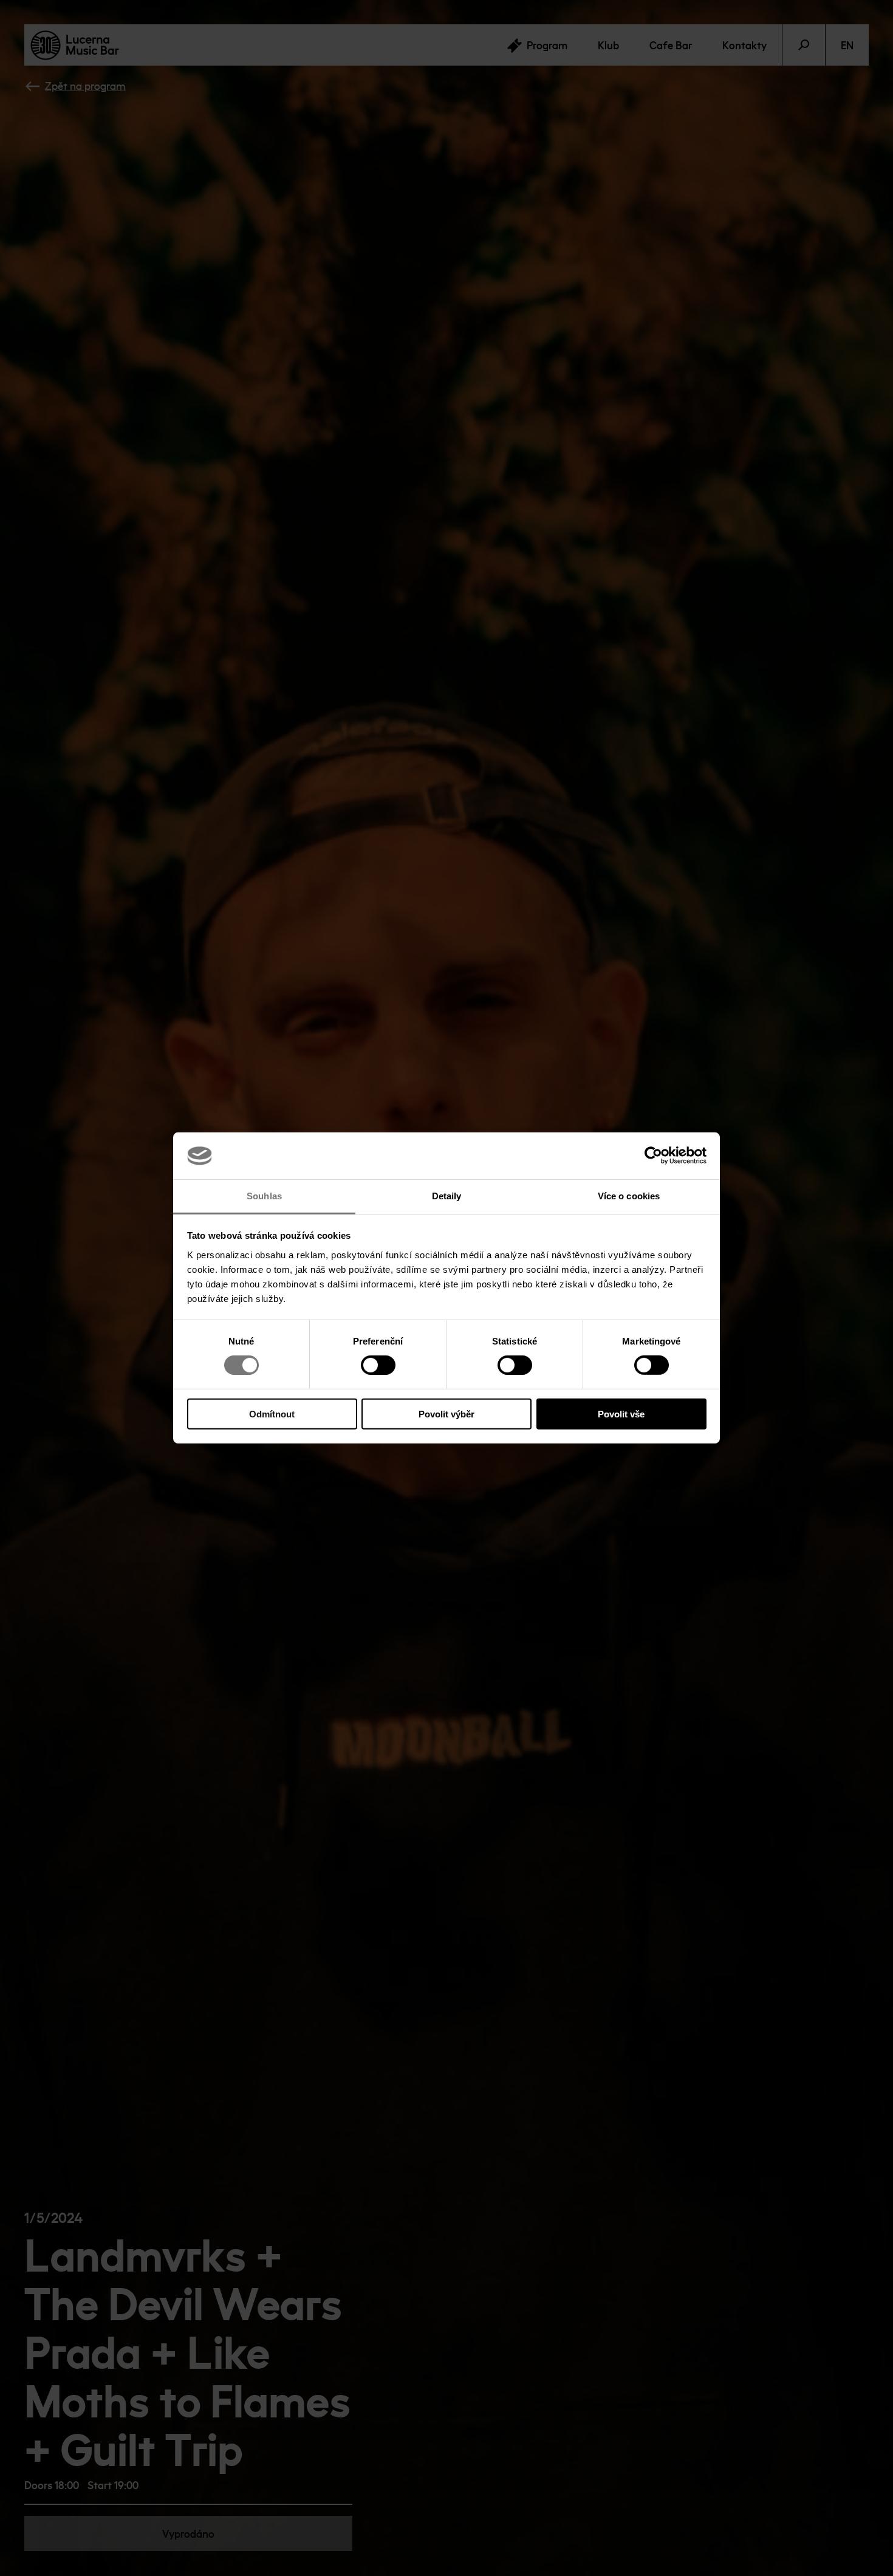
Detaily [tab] (447, 1196)
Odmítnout (272, 1413)
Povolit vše (621, 1413)
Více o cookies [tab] (629, 1196)
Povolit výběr (446, 1413)
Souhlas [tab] (264, 1196)
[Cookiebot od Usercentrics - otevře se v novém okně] (653, 1156)
